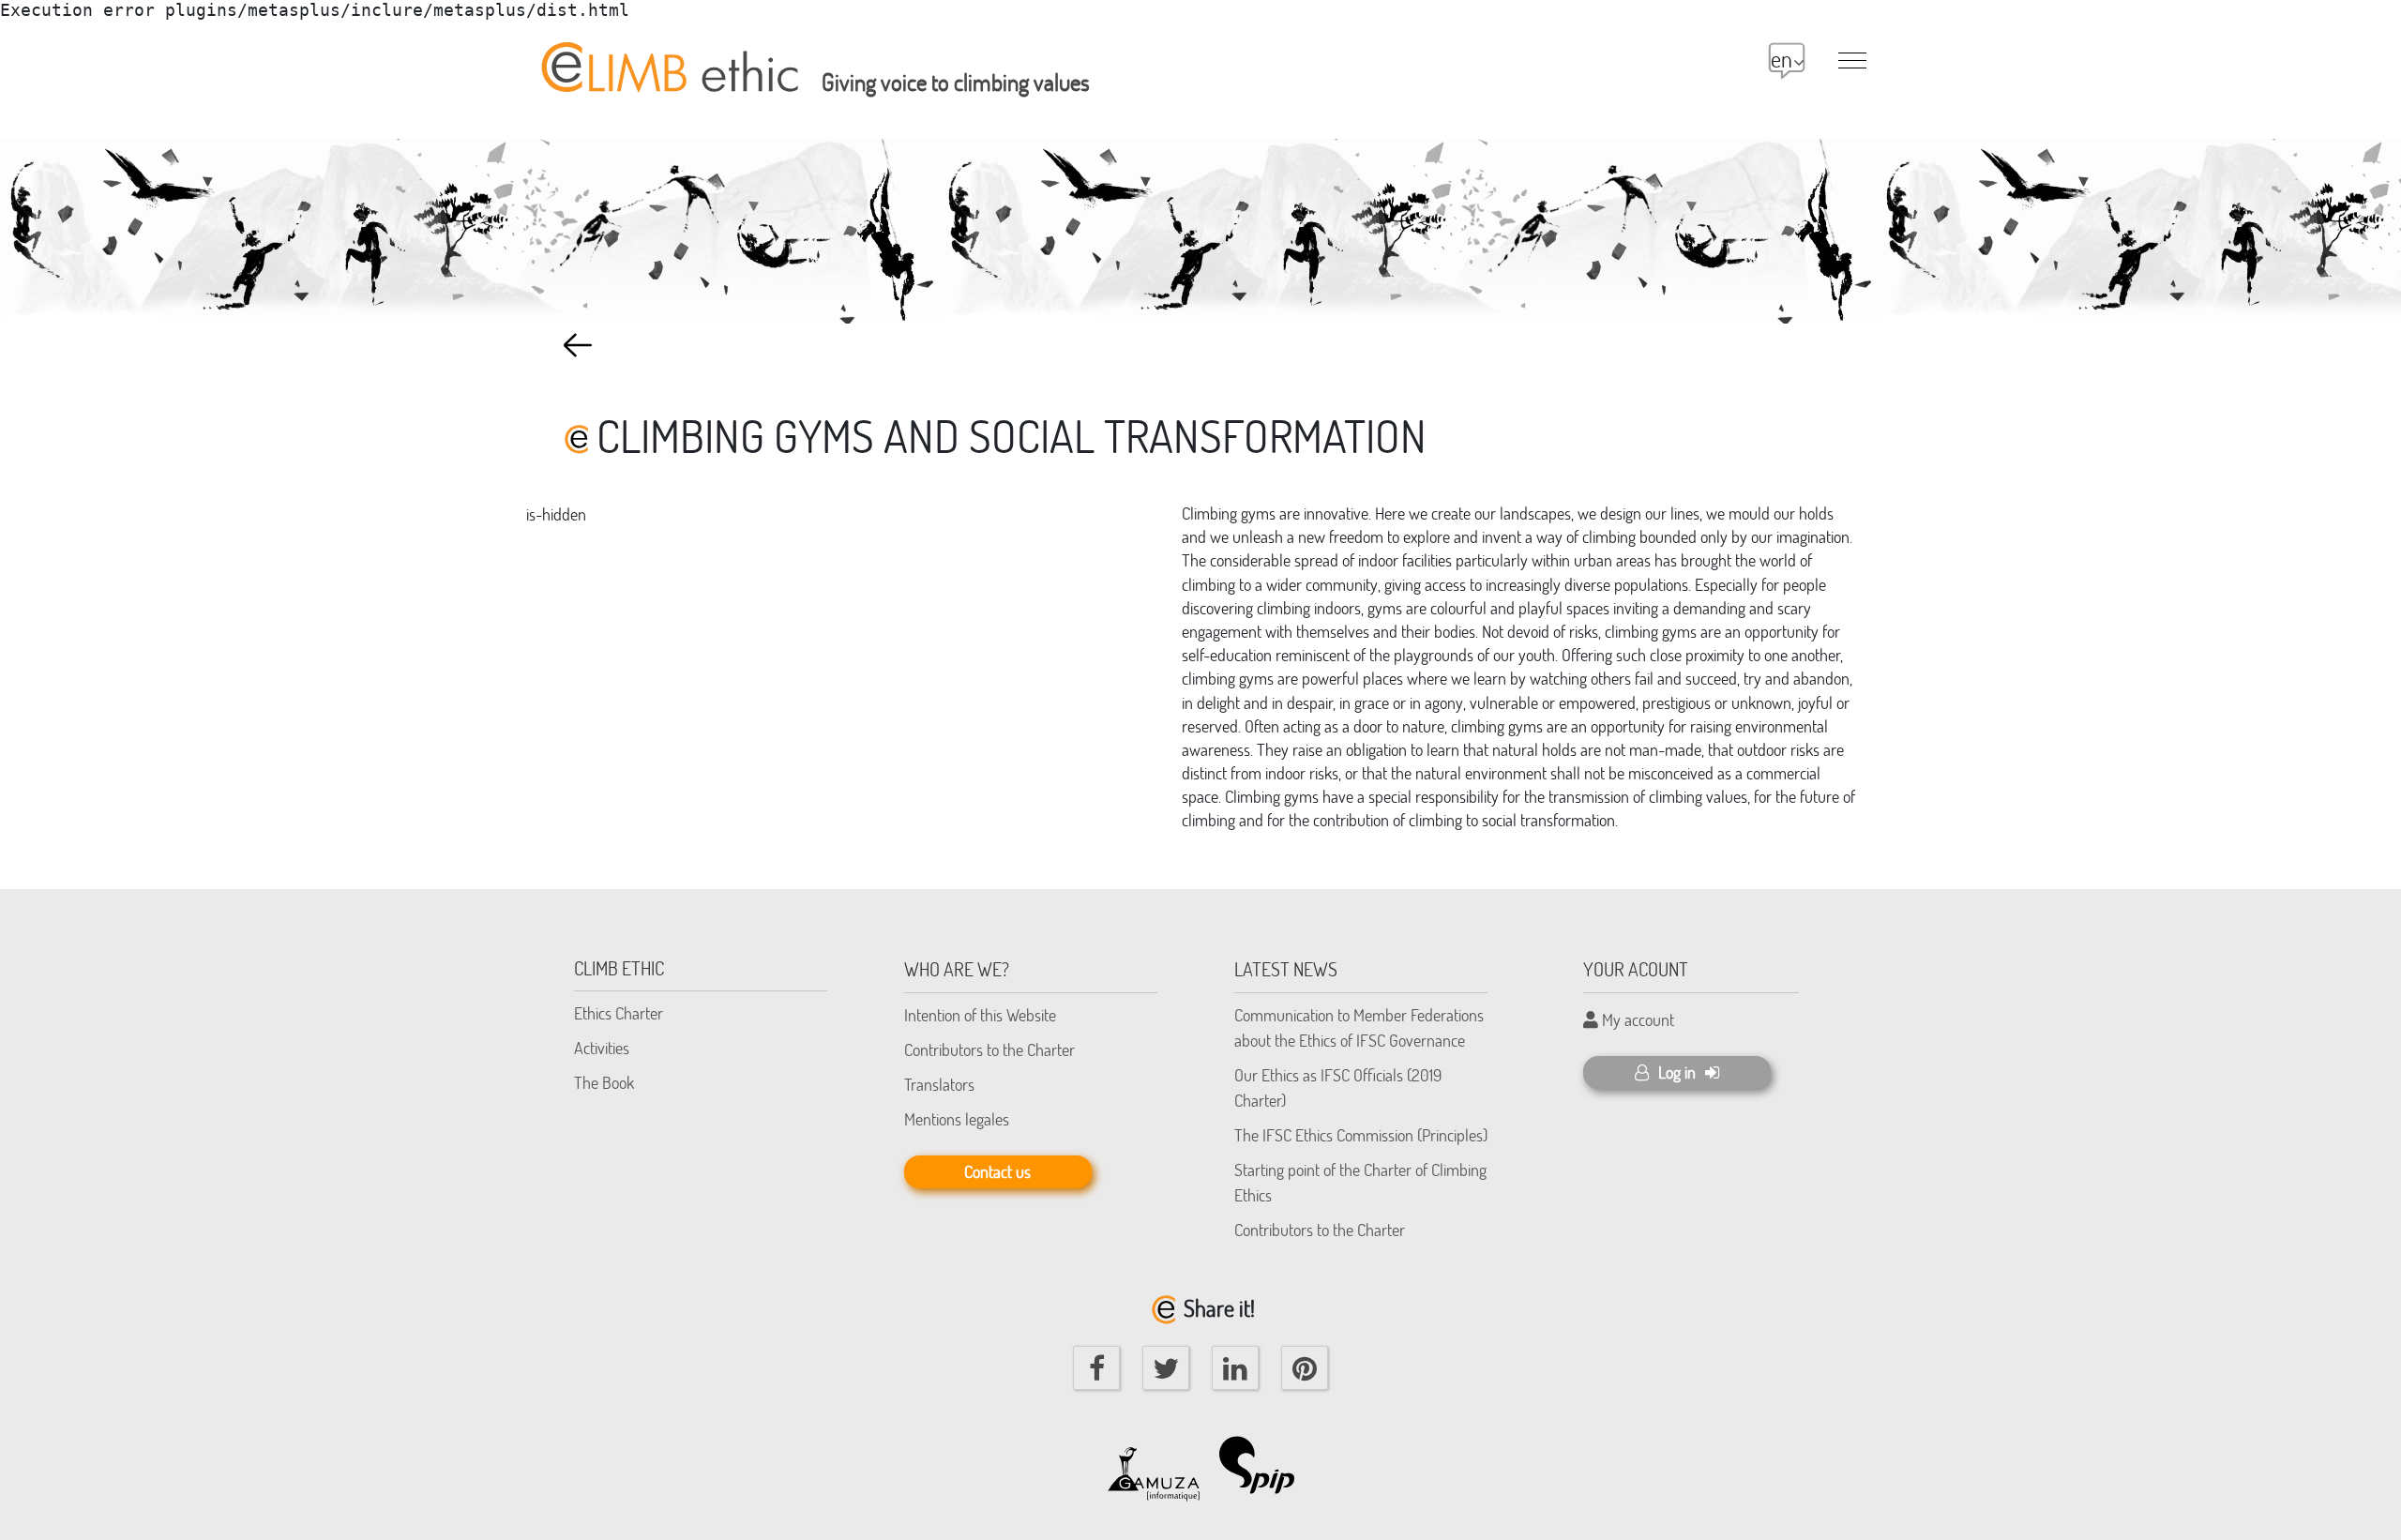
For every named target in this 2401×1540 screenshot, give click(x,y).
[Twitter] (1166, 1368)
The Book (604, 1082)
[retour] (578, 345)
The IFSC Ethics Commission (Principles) (1361, 1135)
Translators (939, 1084)
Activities (602, 1048)
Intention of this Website (980, 1015)
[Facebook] (1096, 1368)
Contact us (997, 1171)
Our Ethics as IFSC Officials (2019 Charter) (1338, 1087)
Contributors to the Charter (989, 1049)
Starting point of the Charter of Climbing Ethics (1360, 1182)
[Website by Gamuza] (1154, 1465)
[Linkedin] (1235, 1368)
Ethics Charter (619, 1013)
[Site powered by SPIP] (1266, 1465)
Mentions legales (957, 1119)
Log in (1677, 1072)
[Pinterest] (1305, 1368)
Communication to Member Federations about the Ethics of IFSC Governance (1359, 1027)
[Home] (667, 57)
